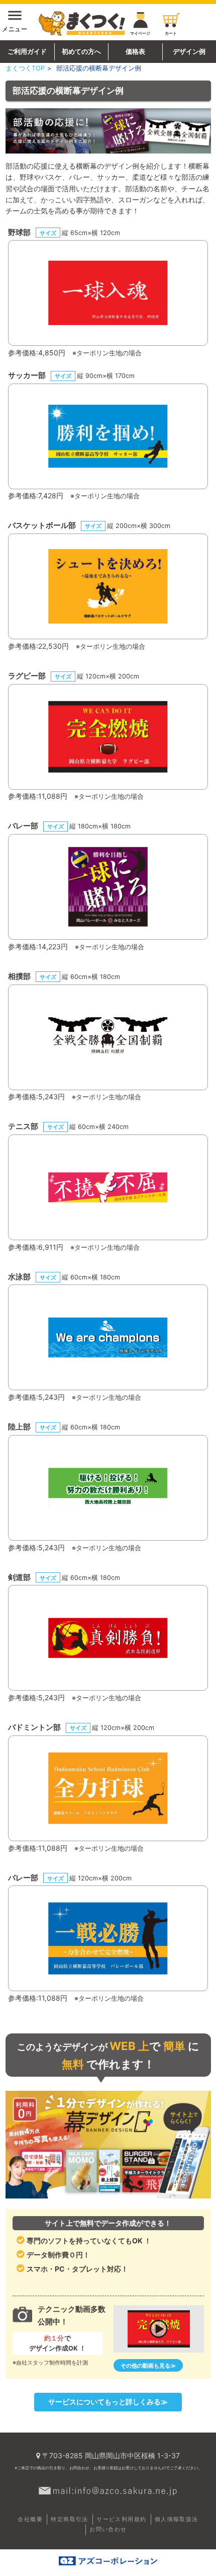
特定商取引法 (69, 2519)
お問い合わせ (108, 2529)
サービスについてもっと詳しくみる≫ (108, 2402)
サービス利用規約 (121, 2519)
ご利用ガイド (27, 52)
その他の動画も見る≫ (148, 2366)
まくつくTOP (25, 68)
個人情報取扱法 (177, 2519)
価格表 (135, 52)
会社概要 (30, 2519)
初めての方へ (81, 52)
